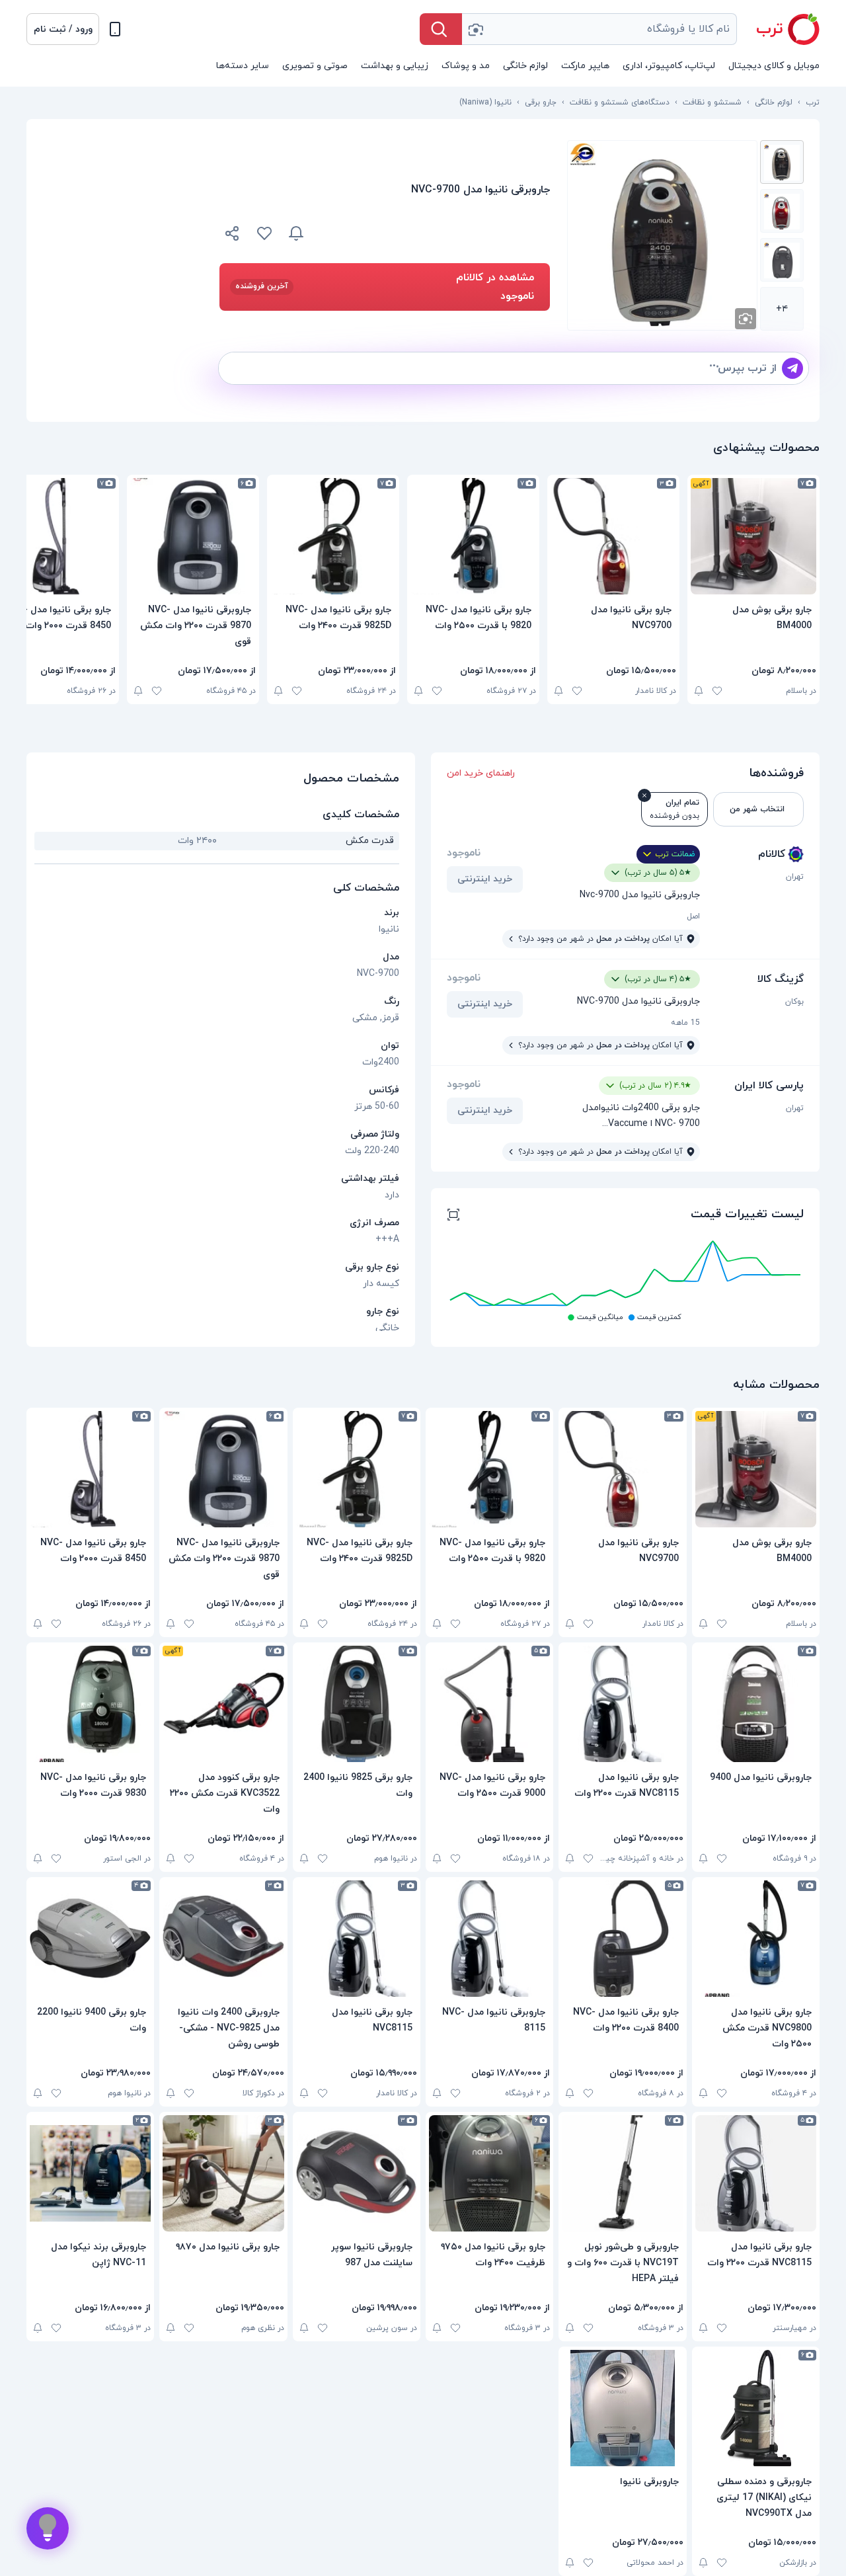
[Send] (792, 368)
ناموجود (464, 853)
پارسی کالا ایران (769, 1086)
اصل (693, 916)
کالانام (772, 854)
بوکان (794, 1002)
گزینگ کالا (781, 979)
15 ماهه (685, 1023)
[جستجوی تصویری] (475, 29)
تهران (795, 877)
